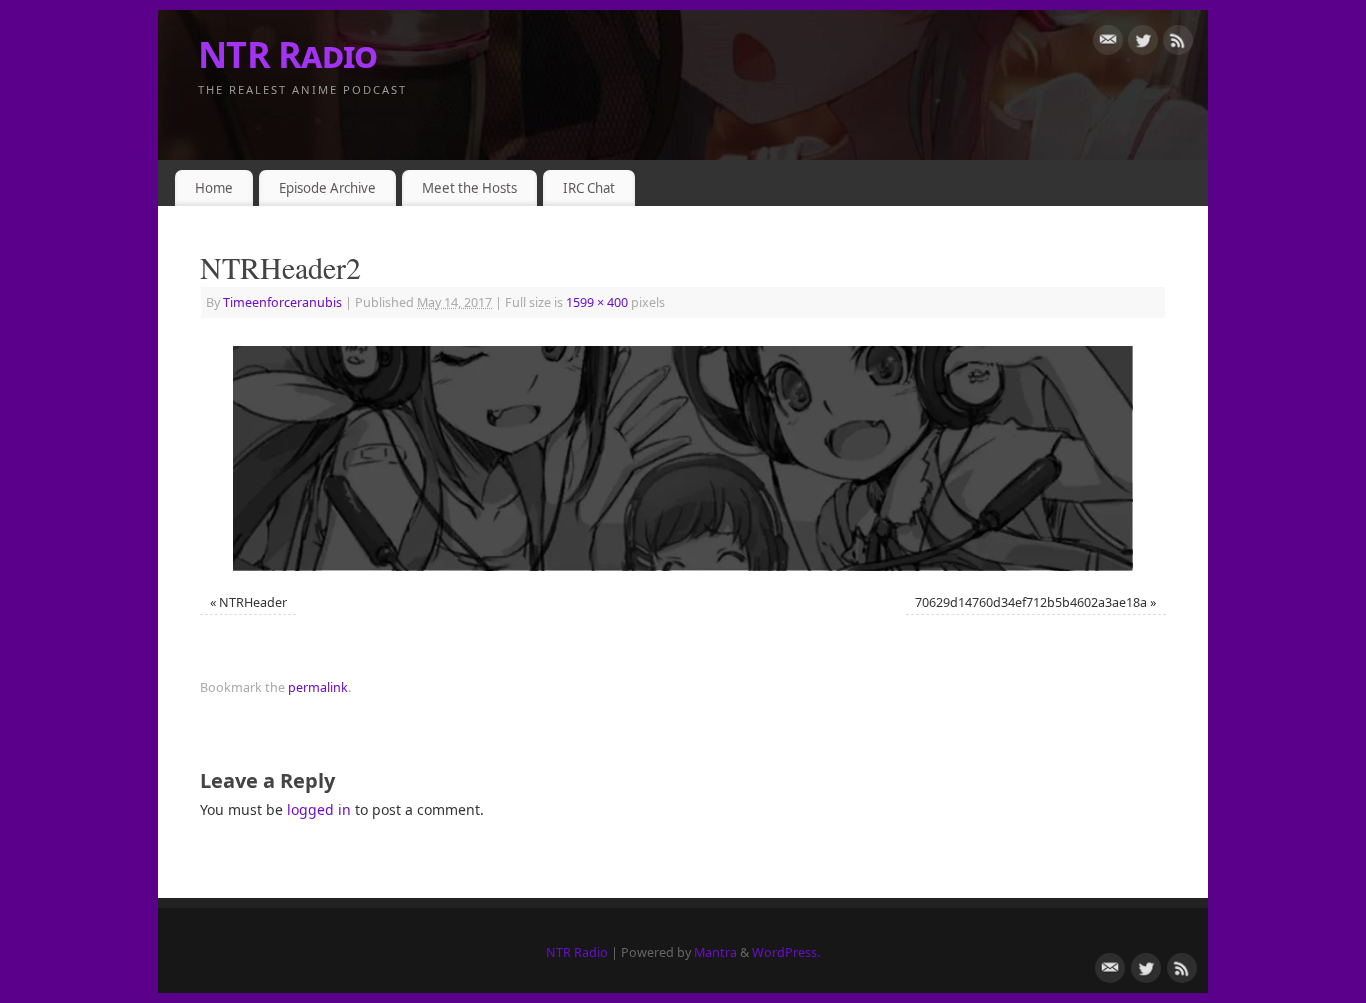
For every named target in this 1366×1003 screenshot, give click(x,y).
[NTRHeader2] (683, 458)
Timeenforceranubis (282, 302)
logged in (319, 809)
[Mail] (1108, 43)
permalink (318, 687)
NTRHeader (253, 602)
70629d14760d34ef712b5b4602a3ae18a (1031, 602)
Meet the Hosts (469, 188)
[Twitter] (1143, 43)
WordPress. (786, 952)
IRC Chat (589, 188)
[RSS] (1178, 43)
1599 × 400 (597, 302)
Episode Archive (327, 188)
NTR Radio (288, 54)
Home (214, 188)
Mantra (715, 952)
